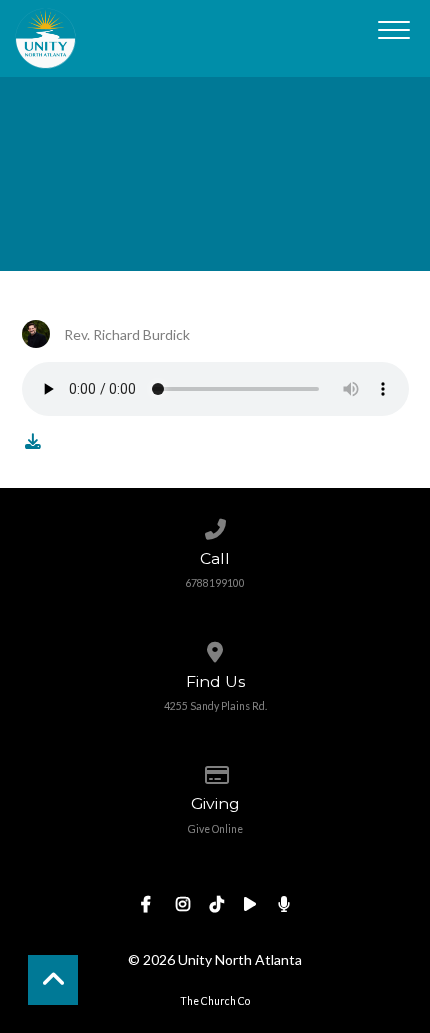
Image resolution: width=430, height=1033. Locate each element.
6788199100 (215, 583)
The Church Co (215, 1001)
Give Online (215, 829)
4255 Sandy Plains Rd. (215, 706)
